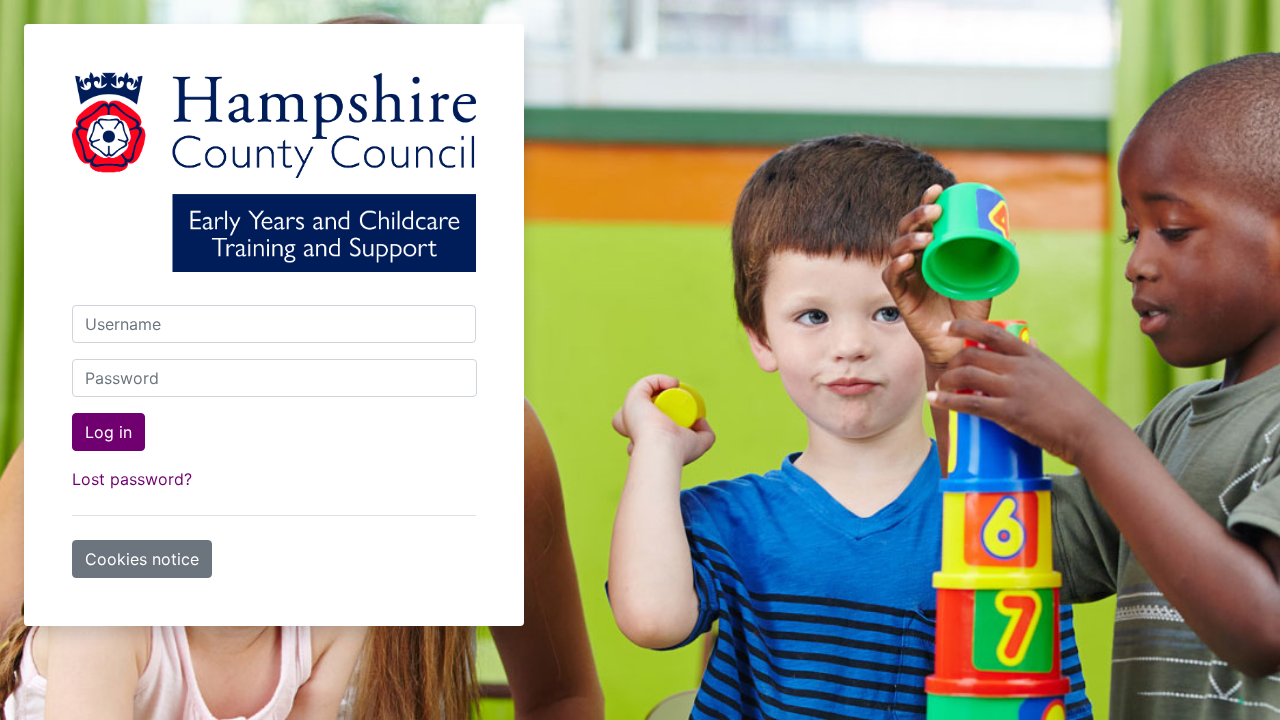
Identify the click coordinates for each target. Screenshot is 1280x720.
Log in (108, 432)
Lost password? (132, 479)
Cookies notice (142, 559)
